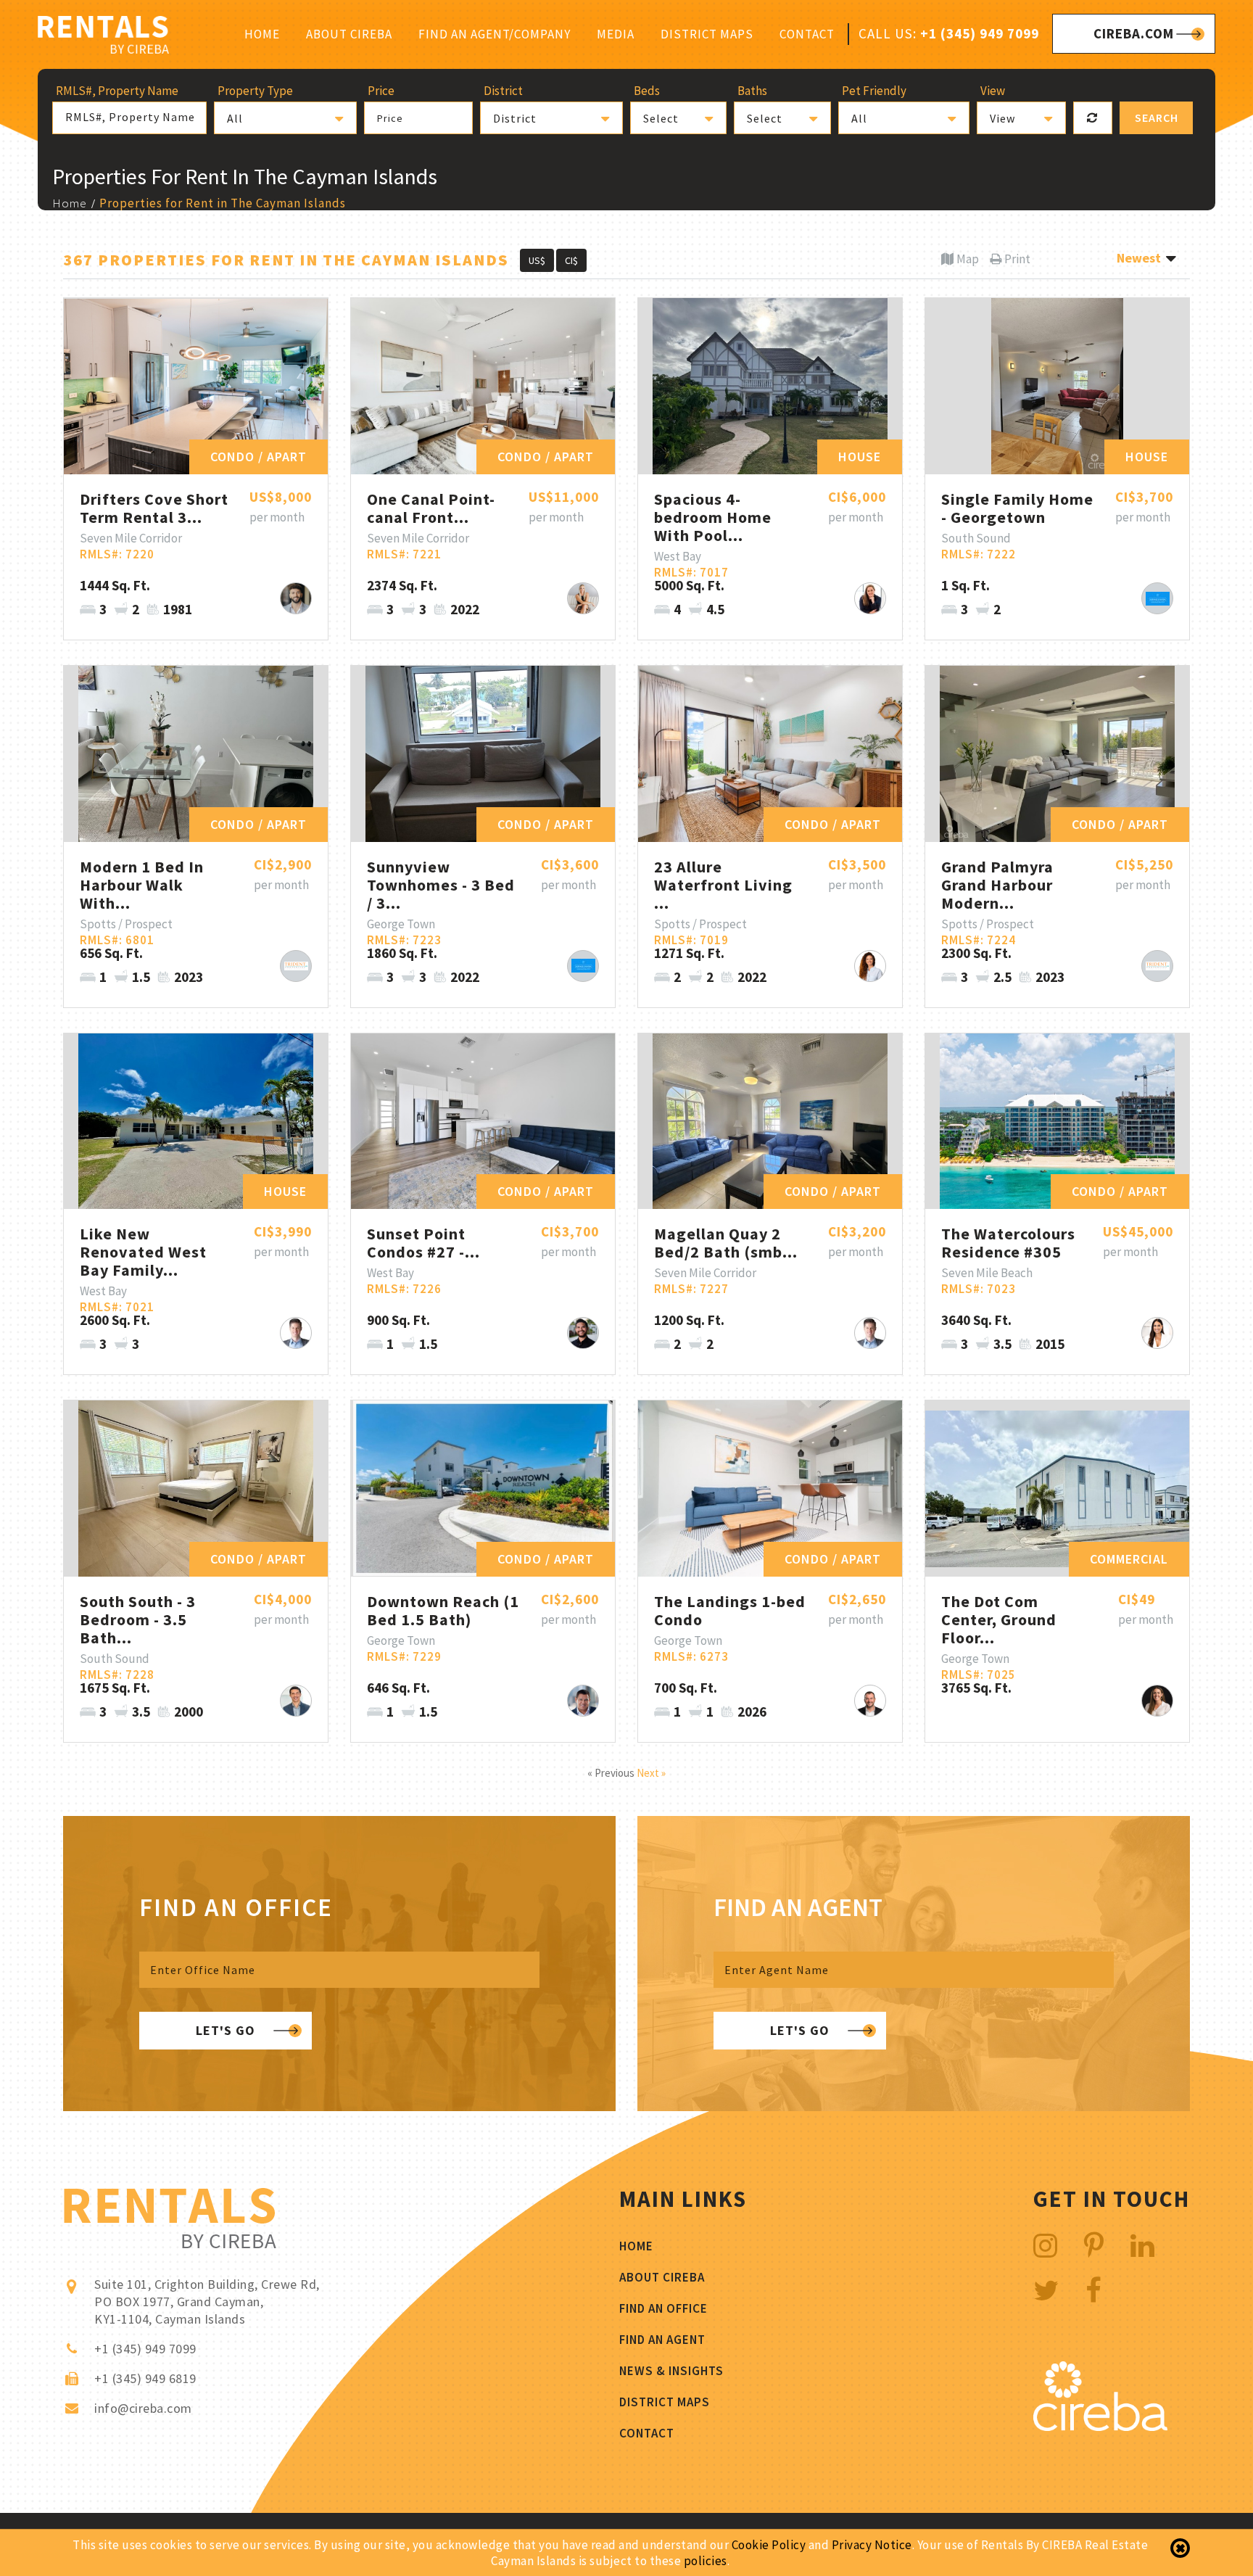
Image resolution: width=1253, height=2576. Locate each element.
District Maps (707, 34)
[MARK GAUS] (296, 1333)
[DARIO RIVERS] (583, 1333)
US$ (537, 260)
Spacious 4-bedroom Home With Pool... (713, 517)
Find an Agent (662, 2340)
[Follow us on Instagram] (1046, 2246)
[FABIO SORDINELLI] (870, 1701)
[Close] (1180, 2548)
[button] (285, 118)
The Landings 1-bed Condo (730, 1610)
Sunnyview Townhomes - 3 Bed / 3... (441, 885)
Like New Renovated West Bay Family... (143, 1252)
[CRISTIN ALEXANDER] (1157, 1333)
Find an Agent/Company (495, 34)
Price (390, 118)
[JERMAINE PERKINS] (296, 966)
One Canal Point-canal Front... (431, 508)
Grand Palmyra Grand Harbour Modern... (997, 885)
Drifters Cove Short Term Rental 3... (154, 508)
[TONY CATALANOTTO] (1157, 598)
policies (706, 2561)
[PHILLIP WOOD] (583, 1701)
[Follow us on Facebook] (1094, 2291)
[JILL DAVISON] (870, 598)
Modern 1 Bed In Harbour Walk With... (142, 885)
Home (262, 34)
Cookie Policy (769, 2545)
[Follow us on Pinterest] (1094, 2246)
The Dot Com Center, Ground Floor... (999, 1619)
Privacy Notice (872, 2545)
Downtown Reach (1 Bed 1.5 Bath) (443, 1610)
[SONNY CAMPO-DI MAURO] (296, 598)
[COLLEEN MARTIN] (1157, 1701)
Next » (651, 1773)
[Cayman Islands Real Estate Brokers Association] (1100, 2427)
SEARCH (1157, 117)
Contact (807, 34)
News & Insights (671, 2371)
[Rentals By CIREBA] (103, 37)
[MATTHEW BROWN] (296, 1701)
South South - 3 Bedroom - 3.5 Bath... (138, 1619)
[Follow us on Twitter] (1046, 2291)
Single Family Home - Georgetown (1017, 508)
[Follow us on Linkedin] (1143, 2246)
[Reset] (1093, 118)
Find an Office (663, 2308)
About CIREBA (349, 34)
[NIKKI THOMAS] (583, 598)
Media (616, 34)
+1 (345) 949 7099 (980, 33)
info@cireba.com (143, 2408)
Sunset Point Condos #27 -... (423, 1243)
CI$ (571, 260)
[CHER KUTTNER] (870, 966)
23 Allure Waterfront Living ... (723, 885)
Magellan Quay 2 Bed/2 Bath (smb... (726, 1243)
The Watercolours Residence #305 (1008, 1243)
